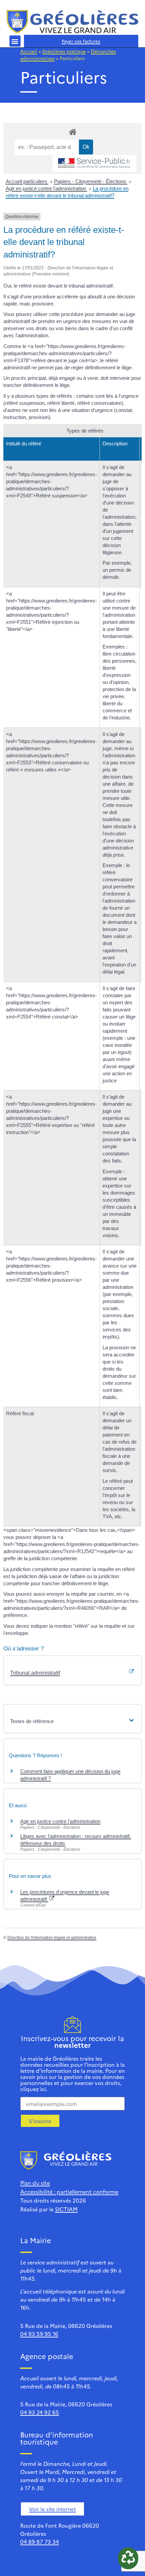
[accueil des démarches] (72, 132)
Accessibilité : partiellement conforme (69, 2191)
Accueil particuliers (27, 181)
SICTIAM (66, 2209)
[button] (15, 41)
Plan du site (35, 2183)
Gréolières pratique (64, 51)
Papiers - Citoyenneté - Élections (91, 181)
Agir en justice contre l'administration (47, 188)
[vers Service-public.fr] (94, 163)
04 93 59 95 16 (39, 2334)
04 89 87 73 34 (40, 2542)
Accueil (29, 51)
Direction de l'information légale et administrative (52, 1938)
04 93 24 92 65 (40, 2412)
